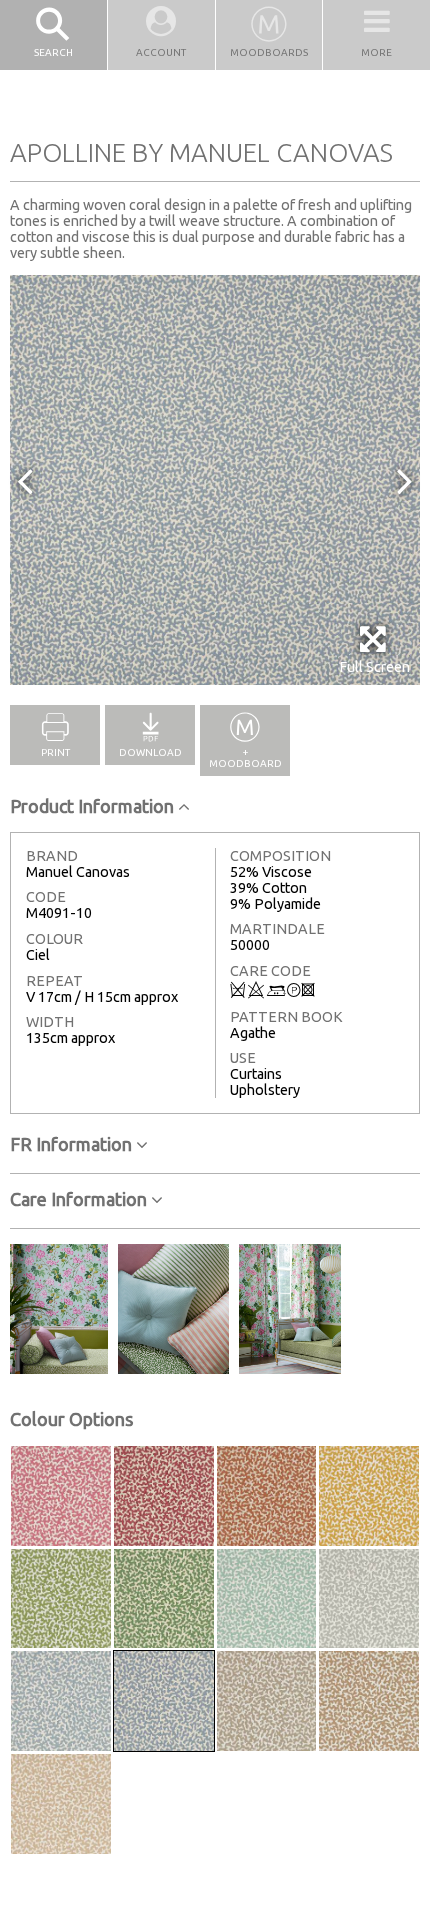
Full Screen (374, 667)
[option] (215, 480)
